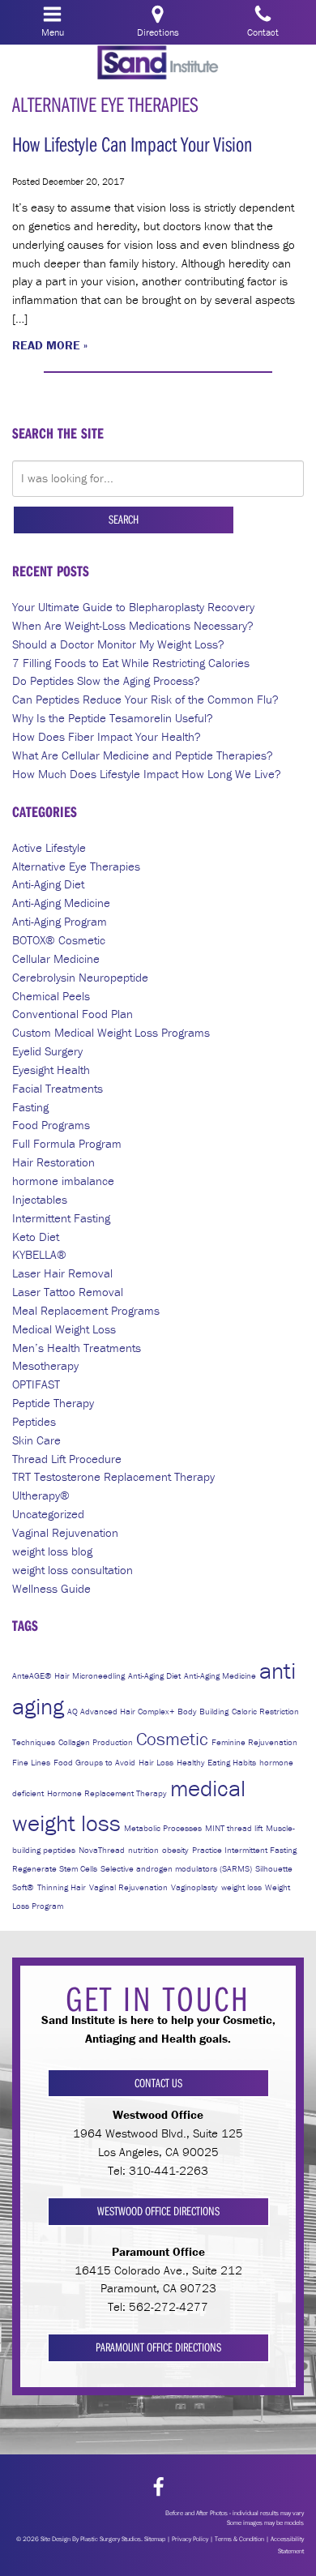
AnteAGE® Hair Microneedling (68, 1675)
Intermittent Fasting (61, 1218)
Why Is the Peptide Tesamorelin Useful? (113, 718)
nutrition (143, 1850)
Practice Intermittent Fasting (244, 1850)
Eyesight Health (51, 1070)
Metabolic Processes (163, 1828)
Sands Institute (158, 64)
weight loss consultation (73, 1570)
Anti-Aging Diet (48, 884)
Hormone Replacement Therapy (107, 1793)
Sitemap (155, 2539)
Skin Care (36, 1440)
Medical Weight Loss (64, 1329)
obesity (175, 1850)
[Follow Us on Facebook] (158, 2487)
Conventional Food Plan (73, 1014)
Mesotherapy (45, 1365)
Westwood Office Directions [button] (158, 2211)
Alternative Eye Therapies (76, 866)
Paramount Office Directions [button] (158, 2347)
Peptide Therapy (53, 1403)
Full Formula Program (67, 1143)
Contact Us (158, 2083)
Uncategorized (48, 1514)
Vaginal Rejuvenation (65, 1532)
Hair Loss (156, 1762)
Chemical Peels (51, 996)
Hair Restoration (53, 1162)
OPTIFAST (36, 1384)
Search (124, 519)
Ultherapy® (41, 1495)
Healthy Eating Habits (216, 1762)
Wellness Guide (51, 1588)
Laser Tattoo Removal (68, 1292)
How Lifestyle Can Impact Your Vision (132, 144)
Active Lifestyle (49, 847)
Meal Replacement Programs (86, 1310)
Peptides (34, 1421)
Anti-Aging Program (60, 921)
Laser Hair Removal (62, 1273)
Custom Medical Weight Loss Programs (111, 1032)
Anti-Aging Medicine (61, 903)
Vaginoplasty (194, 1887)
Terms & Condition (239, 2539)
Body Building (203, 1711)
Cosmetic (172, 1739)
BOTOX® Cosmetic (59, 940)
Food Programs (51, 1125)
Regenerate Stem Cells (55, 1868)
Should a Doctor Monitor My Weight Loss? (118, 644)
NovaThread (102, 1850)
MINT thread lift (234, 1828)
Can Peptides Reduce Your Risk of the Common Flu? (145, 699)
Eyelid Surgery (47, 1051)
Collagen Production (96, 1742)
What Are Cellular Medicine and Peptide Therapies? (143, 755)
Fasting (30, 1107)
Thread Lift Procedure (67, 1459)
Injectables (40, 1199)
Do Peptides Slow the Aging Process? (106, 680)
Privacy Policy (190, 2539)
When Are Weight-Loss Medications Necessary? (133, 625)
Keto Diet (36, 1237)
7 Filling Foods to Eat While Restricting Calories (131, 663)
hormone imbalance (63, 1181)
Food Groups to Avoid (94, 1762)
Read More (46, 345)
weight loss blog (52, 1551)
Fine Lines (31, 1762)
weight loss (241, 1887)
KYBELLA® (39, 1254)
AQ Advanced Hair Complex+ (121, 1711)
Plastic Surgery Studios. (111, 2539)
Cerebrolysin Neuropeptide (80, 977)
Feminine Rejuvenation (254, 1742)
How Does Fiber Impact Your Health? (107, 736)
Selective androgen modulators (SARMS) (176, 1868)
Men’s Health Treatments (77, 1348)
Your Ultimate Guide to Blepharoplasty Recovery (133, 607)
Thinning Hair (62, 1887)
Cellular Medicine (56, 959)
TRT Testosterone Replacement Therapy (113, 1476)
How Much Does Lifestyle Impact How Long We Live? (147, 774)
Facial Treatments (58, 1088)
